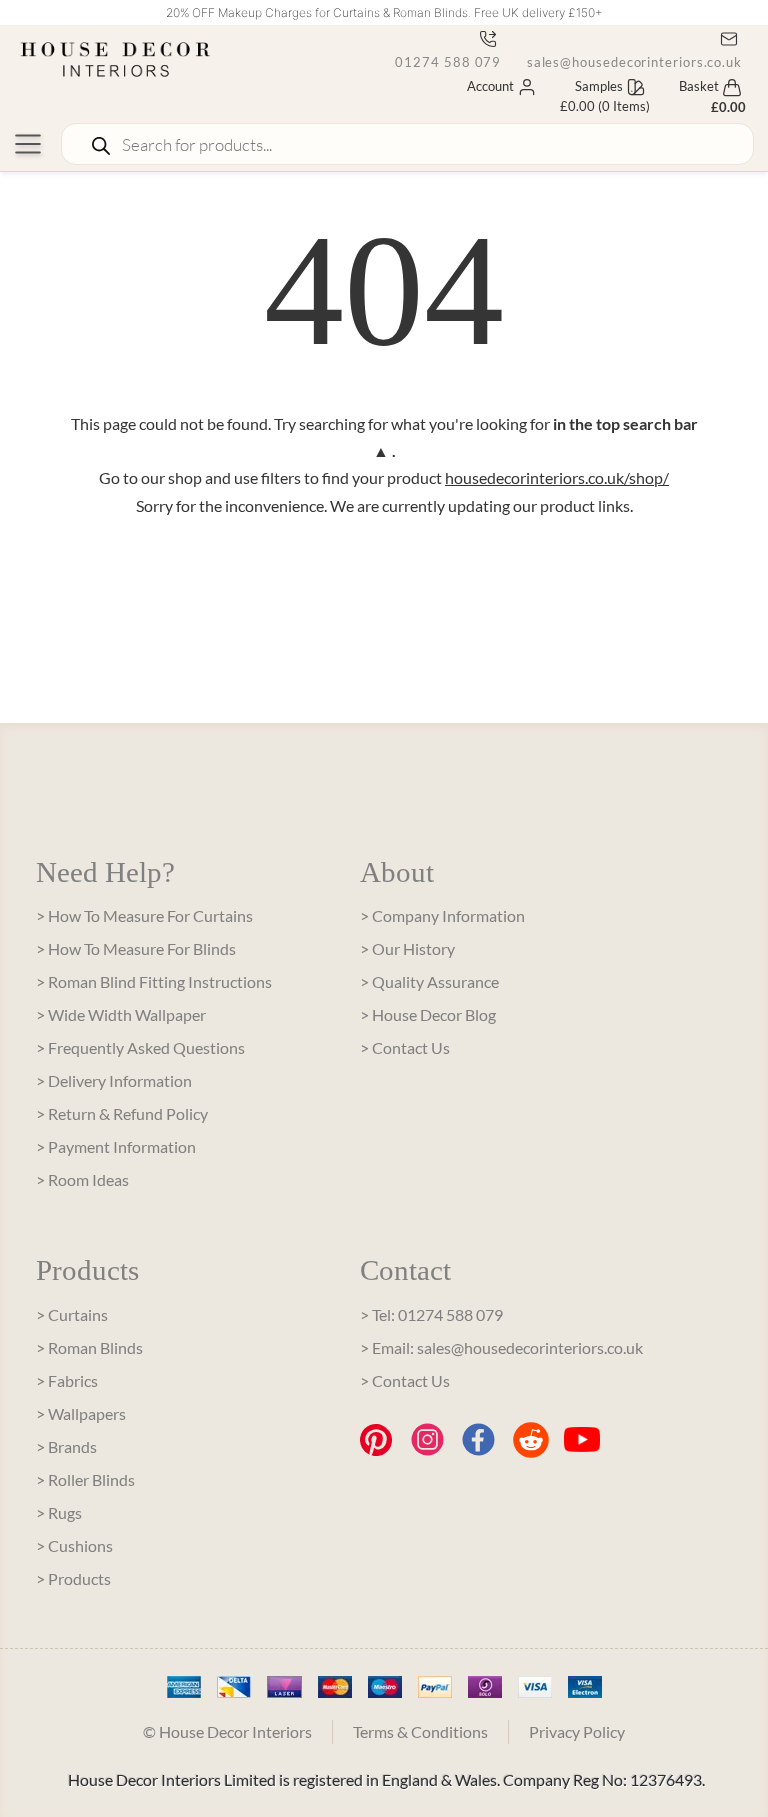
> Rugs (59, 1512)
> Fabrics (67, 1380)
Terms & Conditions (420, 1731)
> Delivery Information (114, 1080)
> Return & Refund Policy (122, 1113)
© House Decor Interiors (227, 1731)
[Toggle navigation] (28, 144)
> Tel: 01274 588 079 (431, 1314)
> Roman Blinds (89, 1347)
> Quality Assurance (429, 981)
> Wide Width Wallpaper (121, 1014)
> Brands (66, 1446)
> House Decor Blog (428, 1014)
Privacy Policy (577, 1731)
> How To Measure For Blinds (136, 948)
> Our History (407, 948)
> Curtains (72, 1314)
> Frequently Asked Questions (140, 1047)
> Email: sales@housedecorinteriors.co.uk (501, 1347)
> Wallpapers (81, 1413)
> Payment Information (116, 1146)
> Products (73, 1578)
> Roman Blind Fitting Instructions (154, 981)
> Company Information (442, 915)
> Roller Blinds (85, 1479)
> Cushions (74, 1545)
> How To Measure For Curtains (144, 915)
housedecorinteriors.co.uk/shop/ (557, 477)
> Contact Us (405, 1047)
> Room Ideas (82, 1179)
